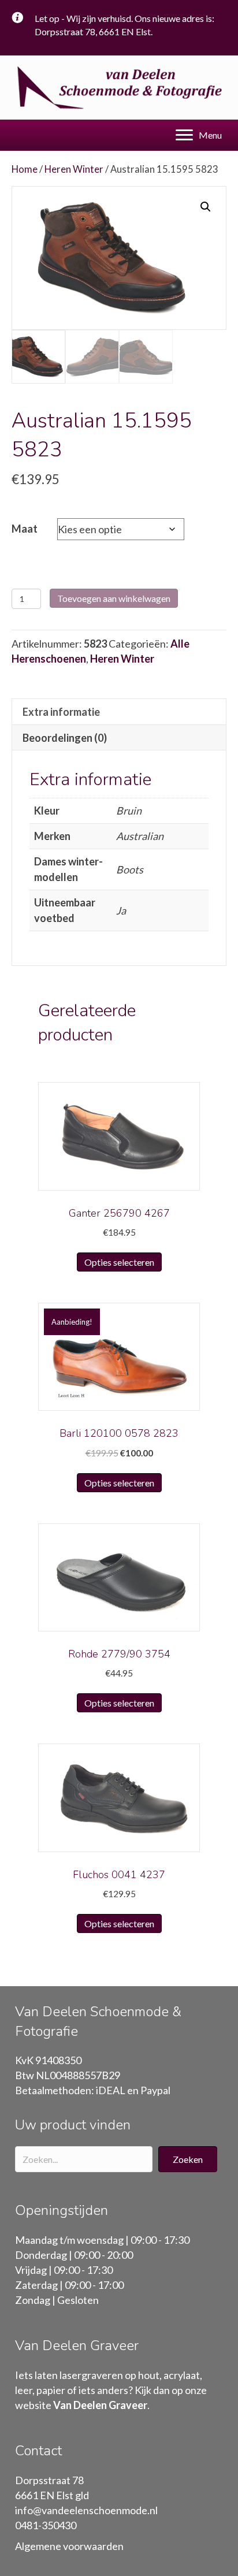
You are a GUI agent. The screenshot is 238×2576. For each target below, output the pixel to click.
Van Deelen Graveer (100, 2405)
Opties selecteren (119, 1262)
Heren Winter (74, 169)
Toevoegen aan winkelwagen (114, 598)
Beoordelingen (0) (65, 738)
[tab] (119, 711)
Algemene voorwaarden (69, 2546)
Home (25, 169)
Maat (25, 529)
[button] (188, 2159)
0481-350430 (46, 2525)
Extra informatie (61, 712)
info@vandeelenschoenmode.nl (86, 2510)
